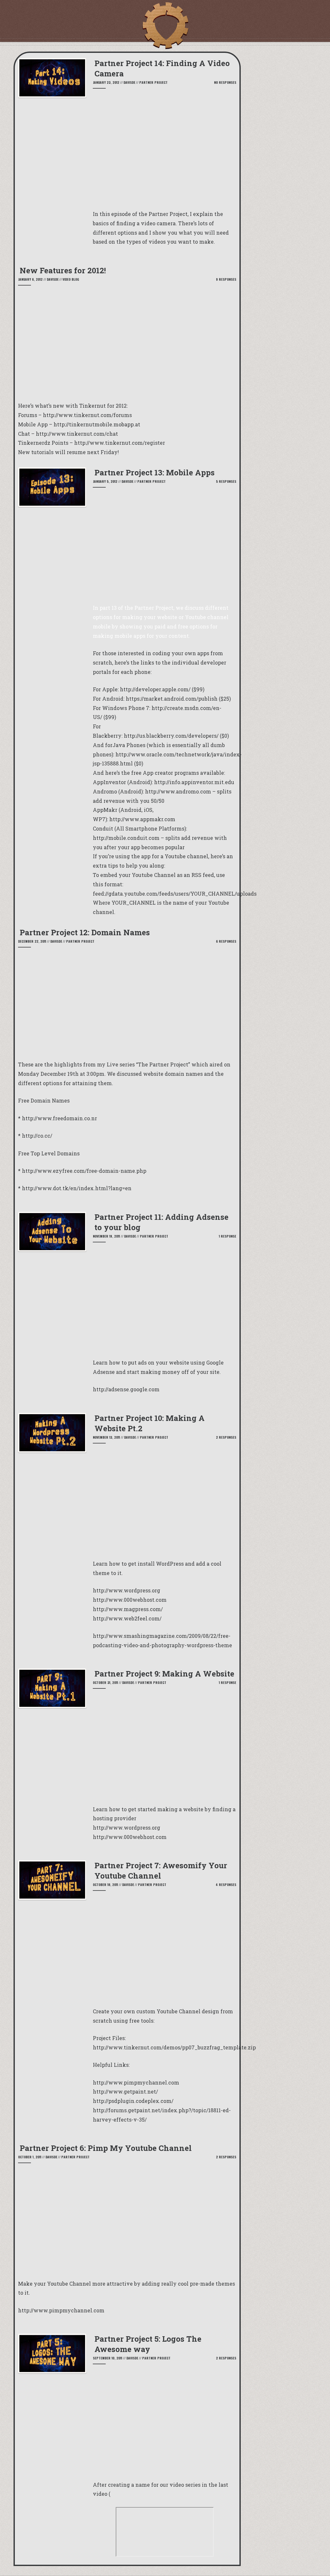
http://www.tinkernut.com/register (120, 443)
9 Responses (226, 279)
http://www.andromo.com (178, 791)
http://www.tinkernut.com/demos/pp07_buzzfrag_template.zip (174, 2047)
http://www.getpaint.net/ (125, 2091)
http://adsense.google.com (126, 1389)
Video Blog (71, 279)
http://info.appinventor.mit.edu (194, 782)
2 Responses (226, 1437)
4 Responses (226, 1885)
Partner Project (153, 82)
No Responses (225, 82)
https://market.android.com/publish (172, 699)
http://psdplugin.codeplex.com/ (133, 2101)
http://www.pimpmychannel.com (136, 2082)
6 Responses (226, 941)
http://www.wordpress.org (126, 1828)
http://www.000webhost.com (130, 1837)
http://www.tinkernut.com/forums (87, 415)
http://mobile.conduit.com (126, 838)
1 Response (228, 1236)
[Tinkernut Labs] (165, 26)
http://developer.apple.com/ (155, 689)
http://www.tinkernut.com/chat (77, 434)
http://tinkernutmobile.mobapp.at (97, 424)
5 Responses (226, 481)
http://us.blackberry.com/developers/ (171, 736)
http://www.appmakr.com (142, 819)
